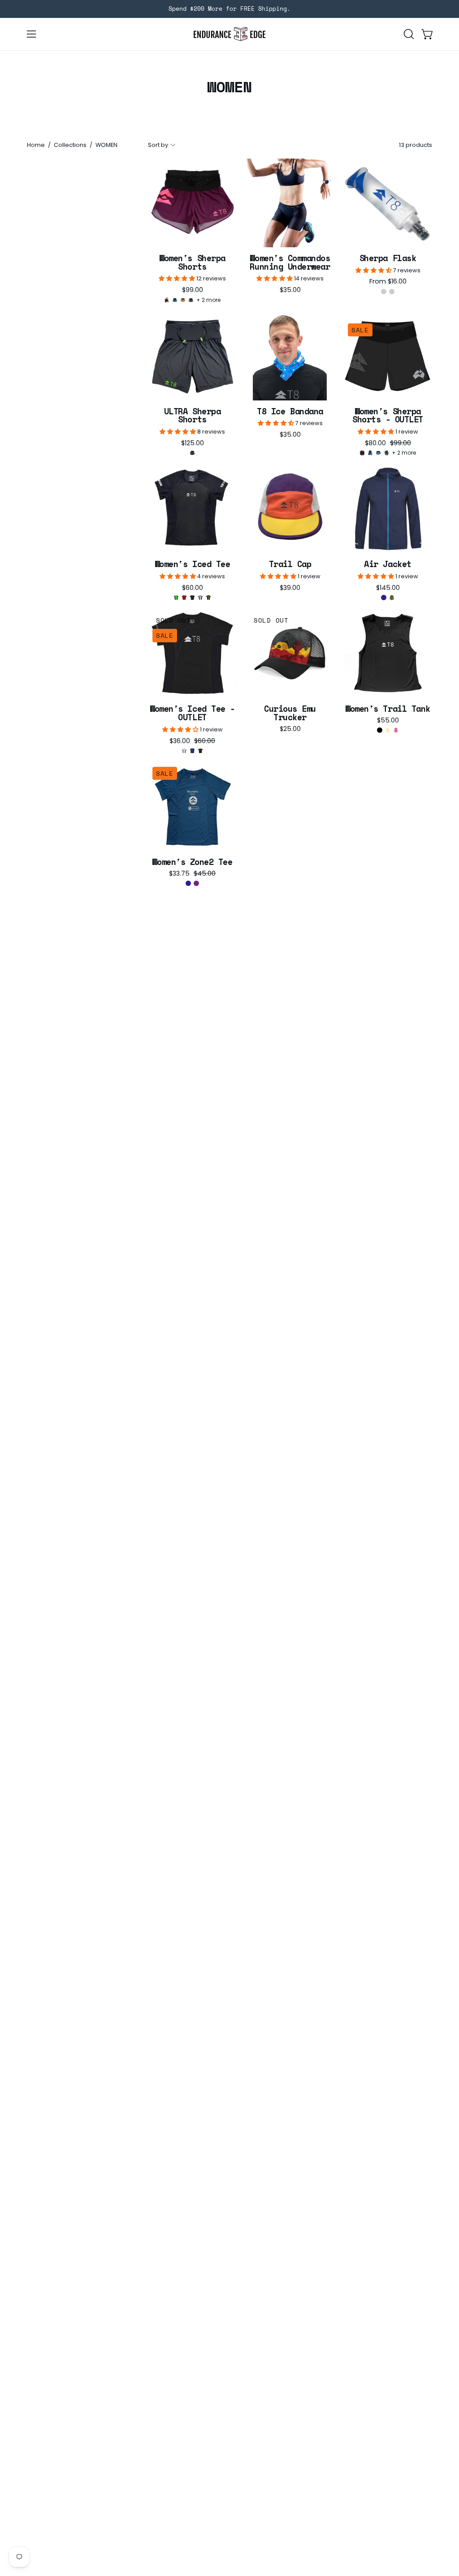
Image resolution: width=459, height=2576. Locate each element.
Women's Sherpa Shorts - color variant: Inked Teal (175, 300)
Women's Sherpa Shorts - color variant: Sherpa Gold (183, 300)
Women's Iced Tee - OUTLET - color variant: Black (200, 751)
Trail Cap (290, 564)
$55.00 (388, 720)
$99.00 (193, 290)
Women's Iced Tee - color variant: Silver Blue (200, 598)
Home (36, 145)
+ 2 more (208, 300)
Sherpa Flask (388, 258)
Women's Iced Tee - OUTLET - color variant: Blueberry (192, 751)
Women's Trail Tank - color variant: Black (380, 730)
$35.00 (290, 290)
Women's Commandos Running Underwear (290, 262)
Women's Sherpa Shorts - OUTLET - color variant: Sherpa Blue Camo (378, 453)
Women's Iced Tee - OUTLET (192, 713)
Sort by (158, 145)
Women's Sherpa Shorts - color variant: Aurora (191, 300)
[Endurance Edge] (229, 34)
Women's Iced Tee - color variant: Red (184, 598)
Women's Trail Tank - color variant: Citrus (388, 730)
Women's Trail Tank (388, 709)
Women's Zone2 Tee (192, 862)
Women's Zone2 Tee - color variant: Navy (188, 883)
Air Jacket (388, 564)
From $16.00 (388, 281)
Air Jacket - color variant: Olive (392, 598)
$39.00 (290, 588)
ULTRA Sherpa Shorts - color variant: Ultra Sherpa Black (192, 453)
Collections (70, 145)
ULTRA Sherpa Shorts (192, 415)
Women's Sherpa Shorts (192, 262)
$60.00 (193, 588)
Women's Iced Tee (193, 564)
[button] (408, 34)
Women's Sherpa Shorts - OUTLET (388, 415)
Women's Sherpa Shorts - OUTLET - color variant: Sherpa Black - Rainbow (362, 453)
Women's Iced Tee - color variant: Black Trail (192, 598)
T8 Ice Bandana (290, 411)
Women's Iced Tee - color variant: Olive (208, 598)
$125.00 (193, 443)
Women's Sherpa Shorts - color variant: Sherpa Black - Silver (167, 300)
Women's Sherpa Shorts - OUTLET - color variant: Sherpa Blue (370, 453)
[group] (229, 9)
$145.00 (388, 588)
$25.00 (290, 729)
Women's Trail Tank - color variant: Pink (396, 730)
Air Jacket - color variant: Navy (384, 598)
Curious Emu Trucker (290, 713)
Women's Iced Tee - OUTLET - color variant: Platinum (184, 751)
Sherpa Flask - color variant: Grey (392, 292)
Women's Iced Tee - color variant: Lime (176, 598)
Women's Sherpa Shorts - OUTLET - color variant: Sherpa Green (386, 453)
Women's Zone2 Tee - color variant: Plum (196, 883)
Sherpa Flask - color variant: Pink (384, 292)
